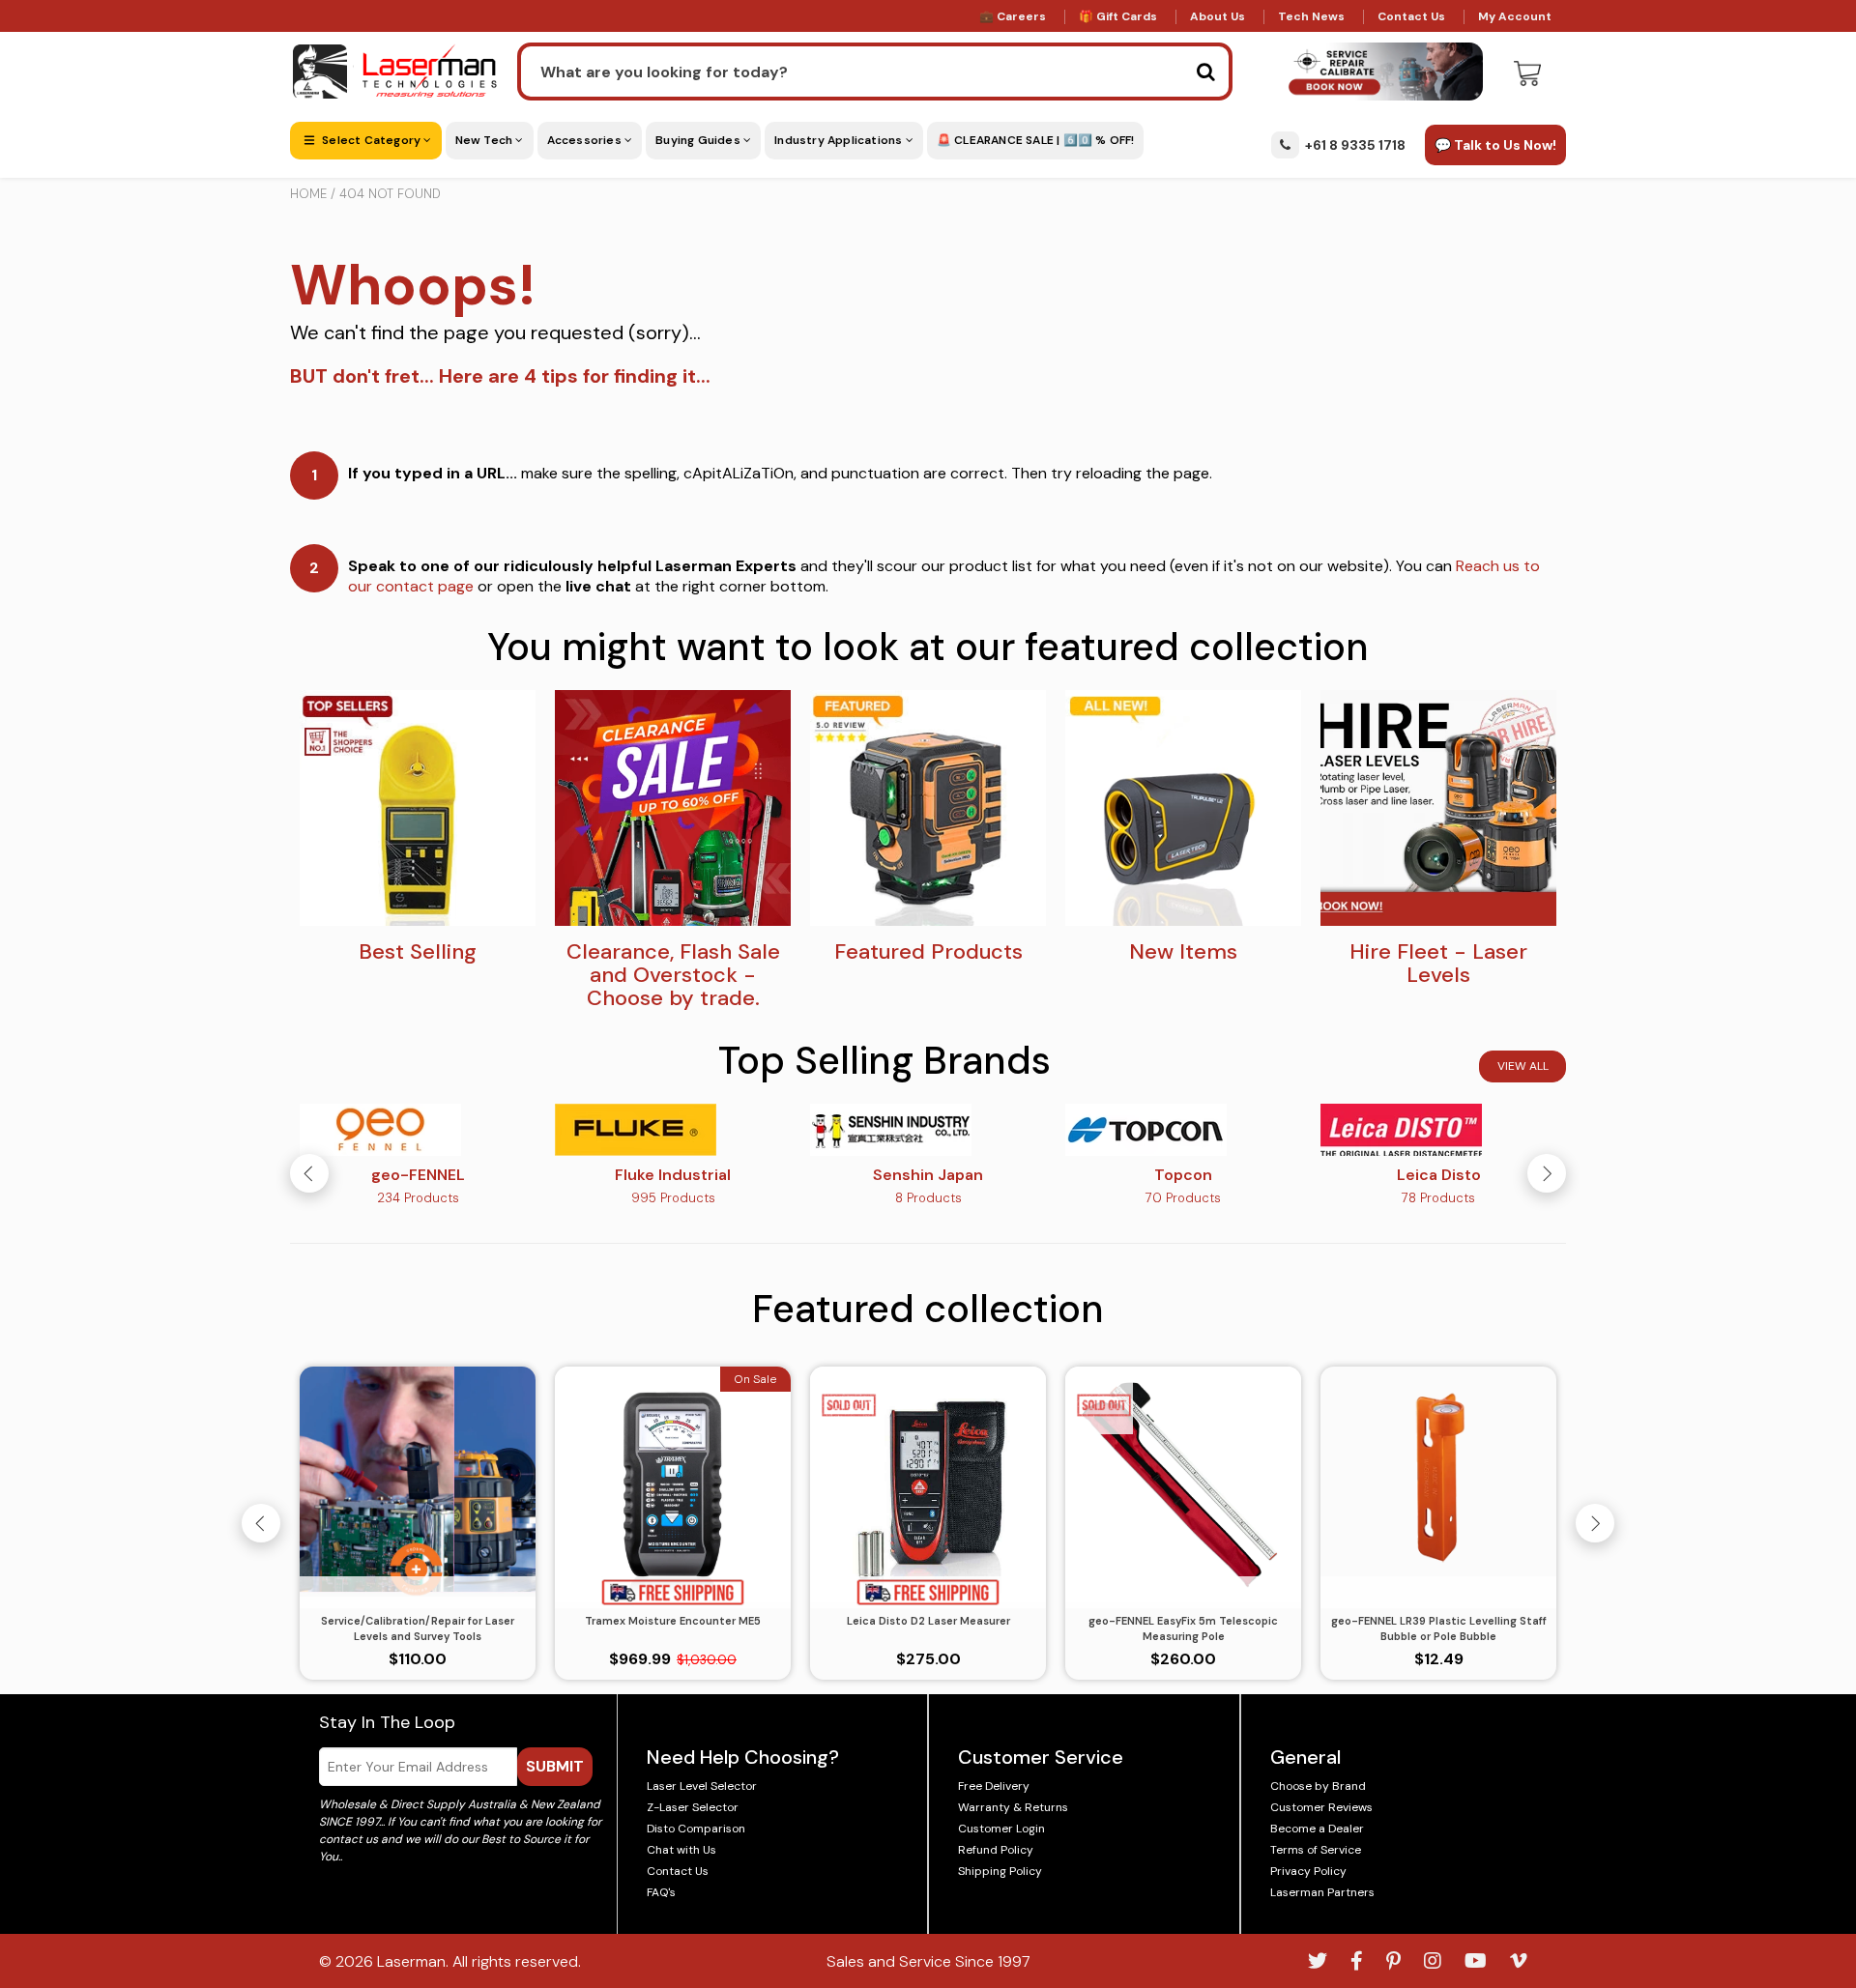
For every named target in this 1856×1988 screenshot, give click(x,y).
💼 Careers (1013, 16)
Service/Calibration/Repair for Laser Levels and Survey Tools (418, 1629)
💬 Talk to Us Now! (1495, 145)
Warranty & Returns (1013, 1807)
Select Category (371, 140)
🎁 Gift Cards (1118, 16)
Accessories (586, 140)
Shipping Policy (1000, 1871)
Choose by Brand (1318, 1786)
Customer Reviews (1321, 1807)
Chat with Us (681, 1850)
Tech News (1311, 16)
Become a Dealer (1317, 1829)
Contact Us (1411, 16)
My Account (1515, 16)
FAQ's (661, 1892)
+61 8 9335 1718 (1355, 145)
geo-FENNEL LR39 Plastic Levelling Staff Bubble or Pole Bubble (1439, 1629)
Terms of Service (1316, 1850)
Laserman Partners (1322, 1892)
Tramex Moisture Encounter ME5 (673, 1621)
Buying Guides (699, 140)
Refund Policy (996, 1850)
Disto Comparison (696, 1829)
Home (308, 194)
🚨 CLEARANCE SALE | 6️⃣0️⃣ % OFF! (1036, 140)
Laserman (411, 1961)
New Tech (486, 140)
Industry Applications (840, 140)
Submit (555, 1766)
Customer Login (1001, 1829)
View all (1523, 1066)
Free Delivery (994, 1786)
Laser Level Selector (702, 1786)
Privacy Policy (1308, 1871)
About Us (1218, 16)
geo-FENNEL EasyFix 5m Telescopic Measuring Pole (1183, 1629)
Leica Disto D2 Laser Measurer (928, 1621)
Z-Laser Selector (693, 1807)
